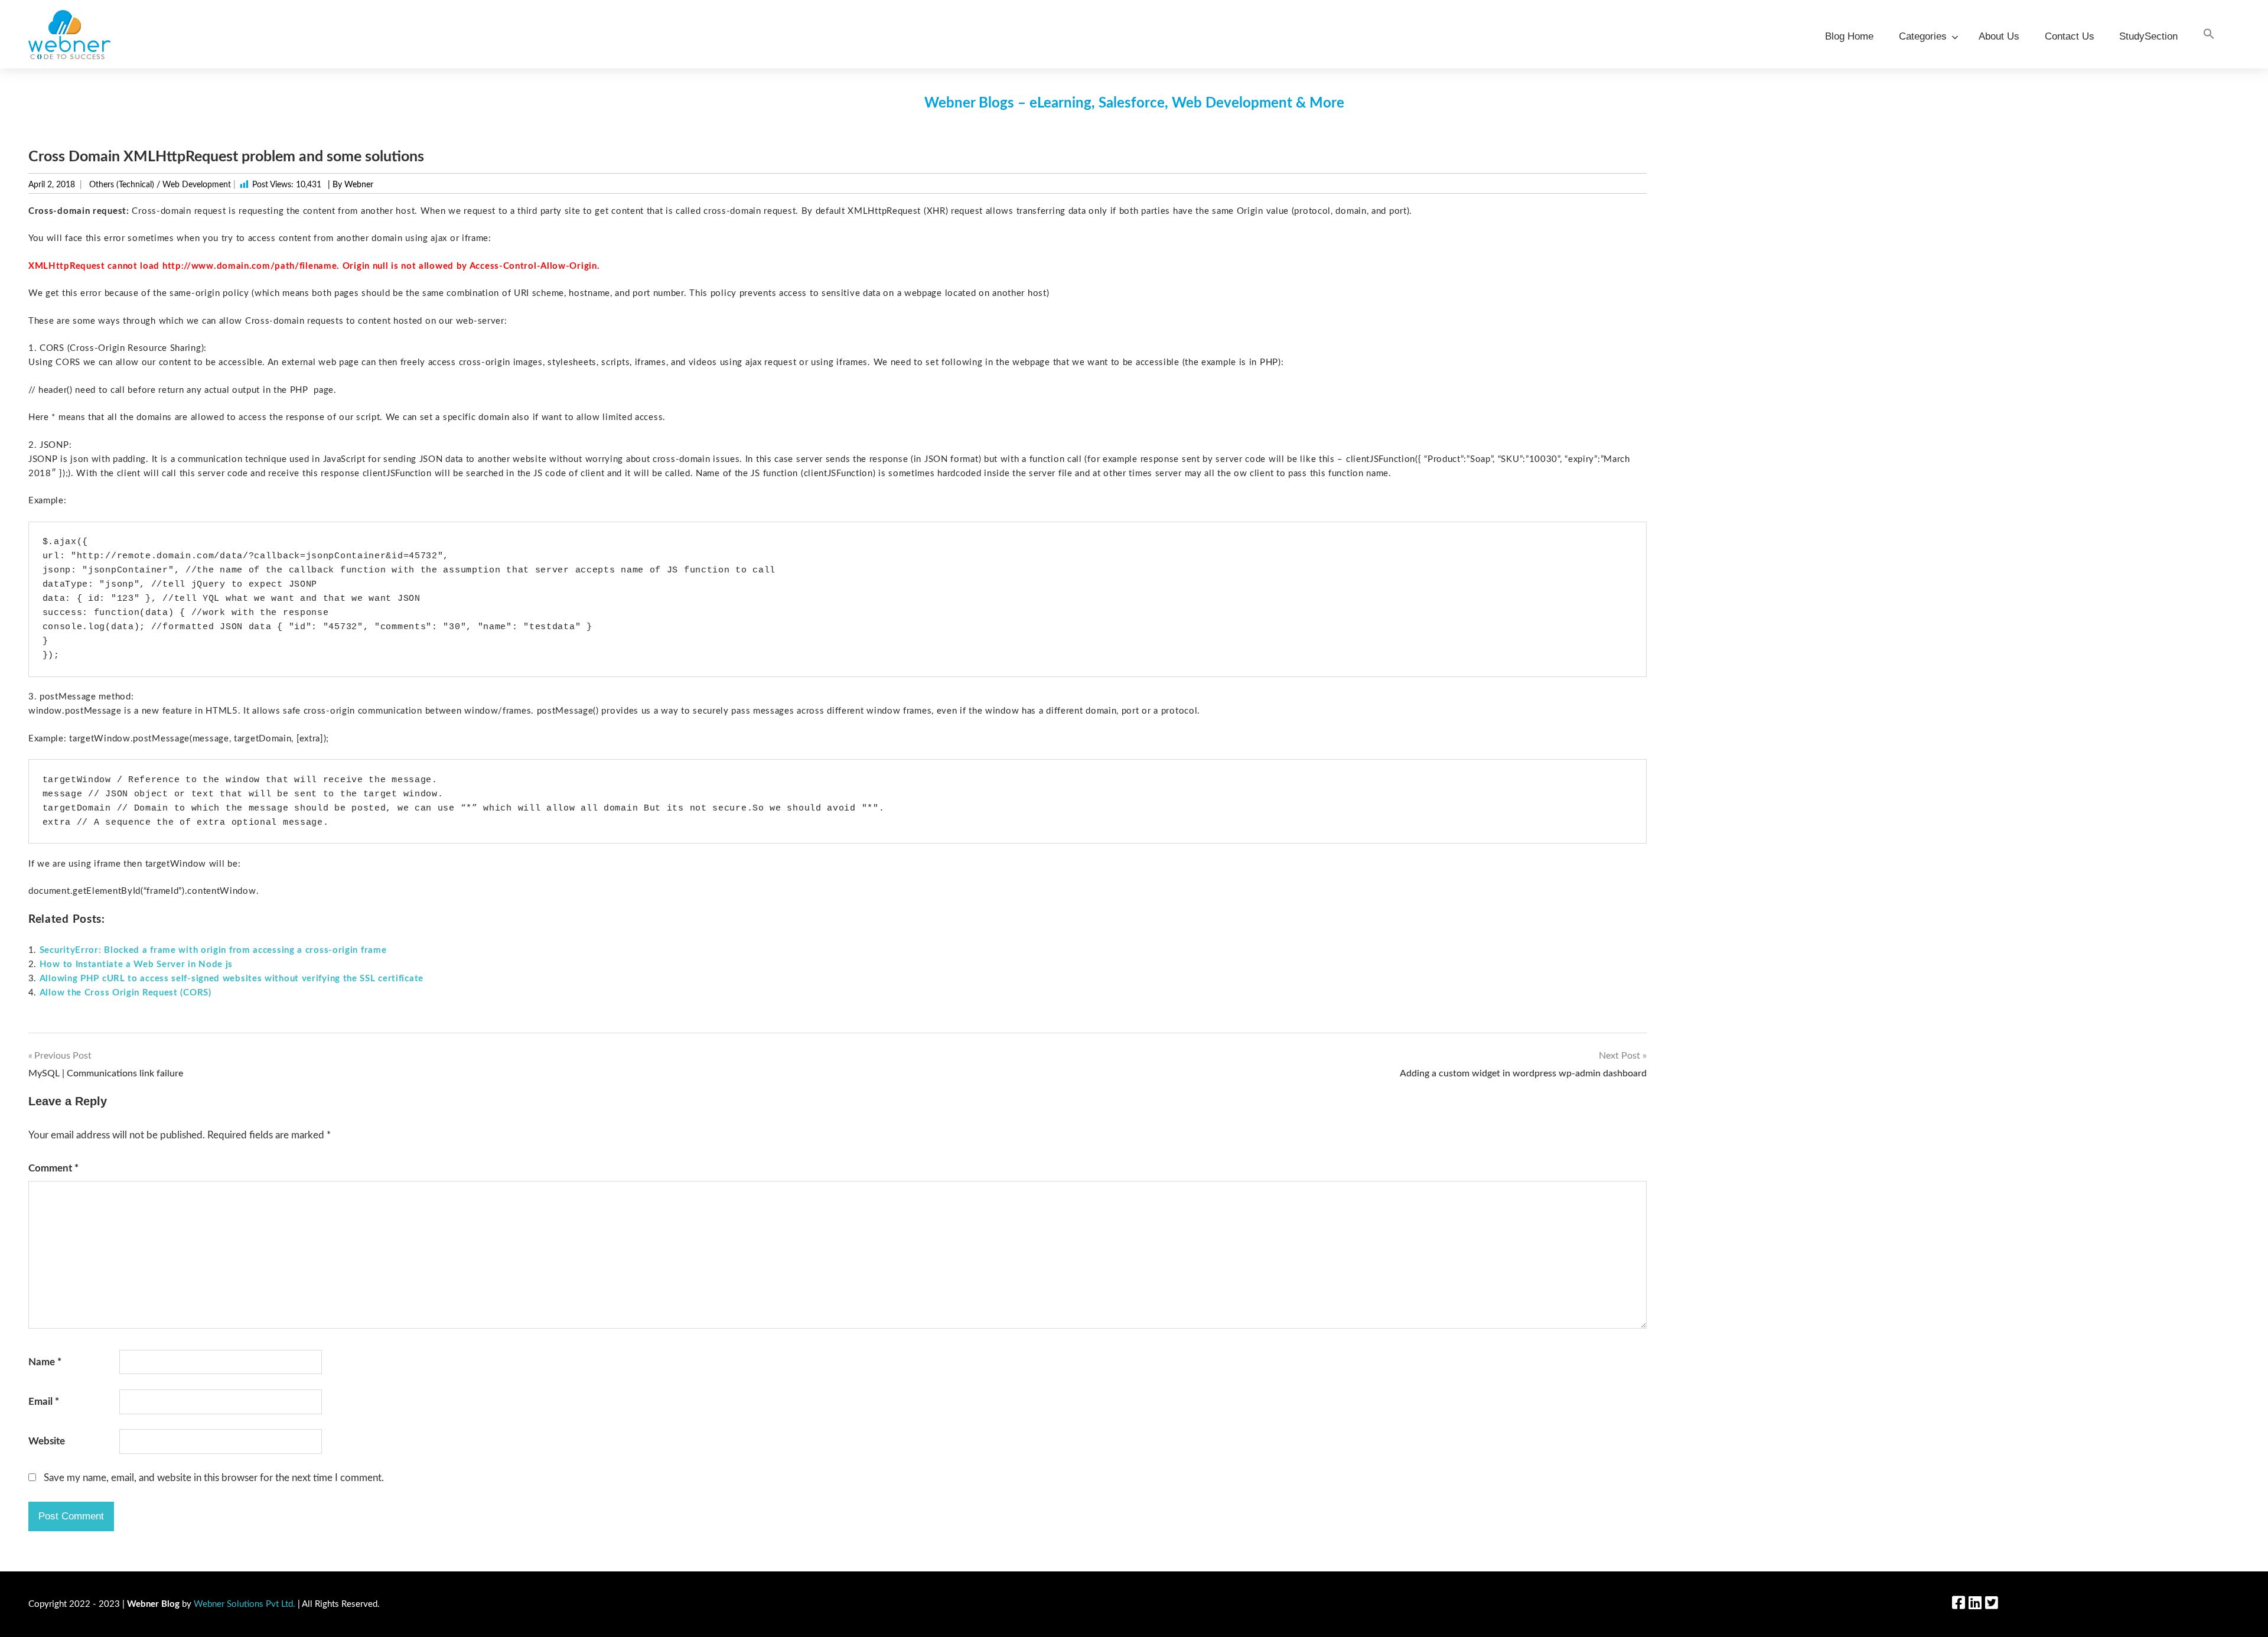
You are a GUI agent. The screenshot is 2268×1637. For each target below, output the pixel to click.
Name (45, 1362)
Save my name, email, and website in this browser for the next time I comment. (214, 1478)
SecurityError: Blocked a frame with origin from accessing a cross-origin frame (213, 950)
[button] (2209, 35)
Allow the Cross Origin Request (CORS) (126, 993)
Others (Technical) (122, 185)
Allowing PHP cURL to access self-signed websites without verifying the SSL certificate (232, 979)
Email (44, 1402)
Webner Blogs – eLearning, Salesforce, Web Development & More (1134, 103)
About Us (1999, 36)
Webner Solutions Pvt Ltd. (245, 1604)
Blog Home (1849, 36)
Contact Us (2070, 36)
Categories (1923, 36)
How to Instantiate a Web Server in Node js (136, 964)
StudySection (2148, 36)
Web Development (197, 185)
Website (47, 1441)
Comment (53, 1168)
